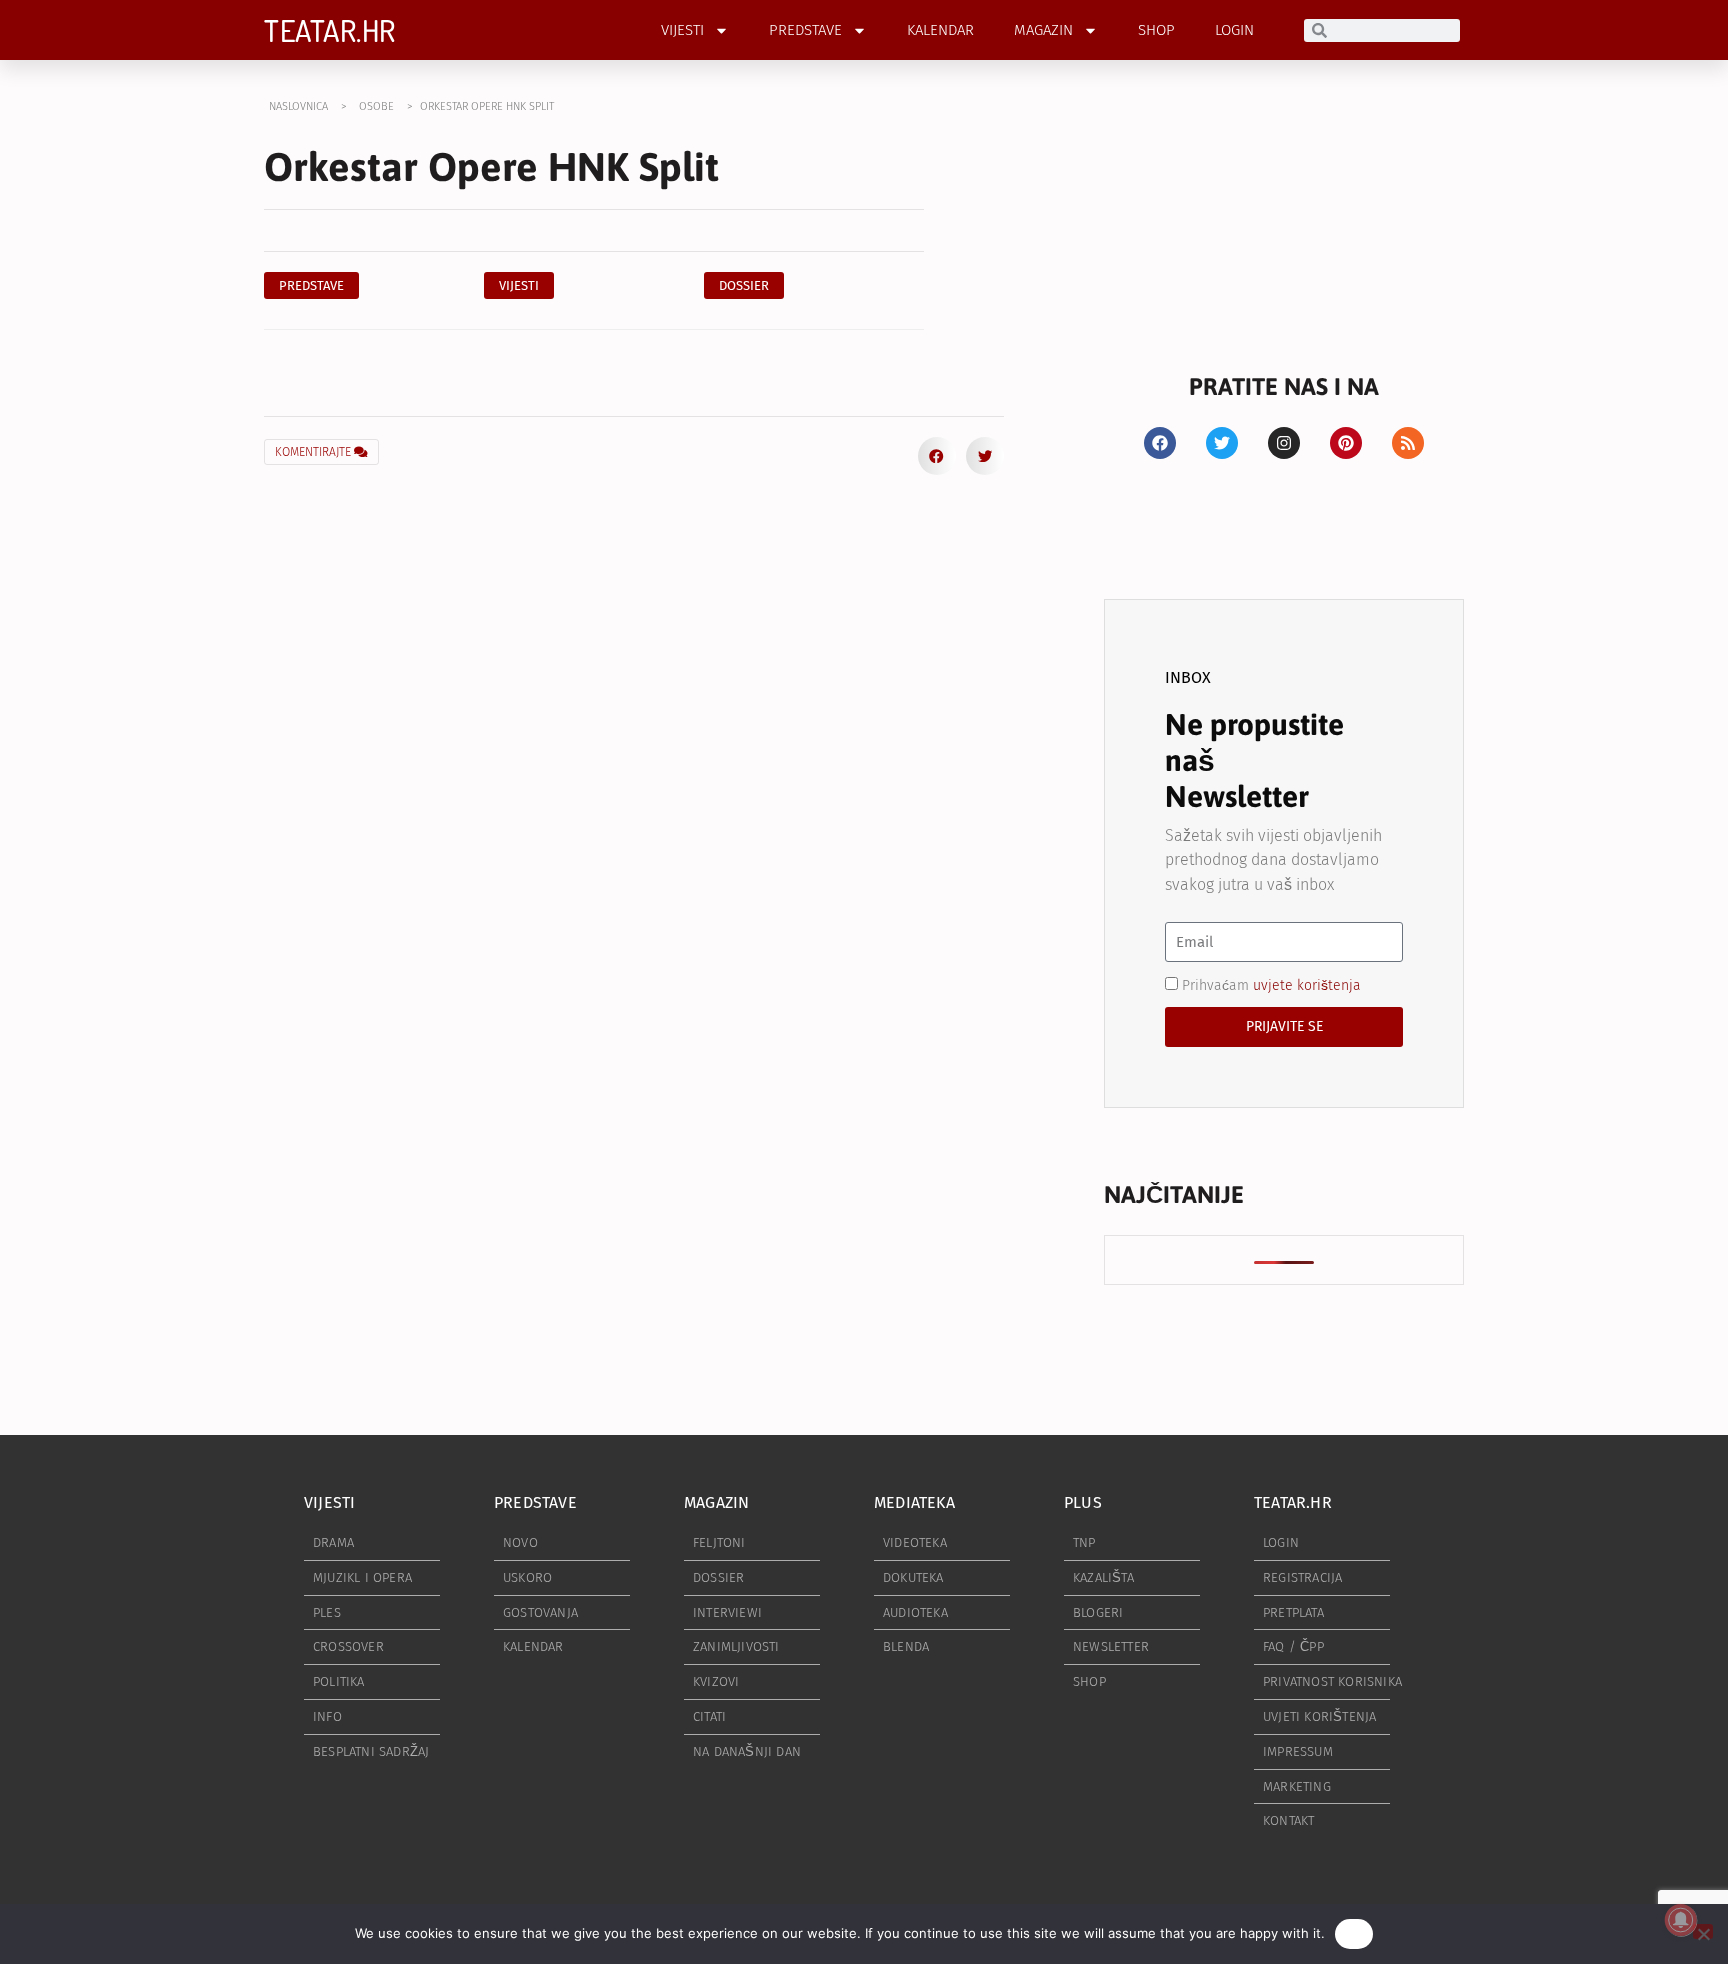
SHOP (1156, 30)
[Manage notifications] (1681, 1920)
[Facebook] (1160, 443)
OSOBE (376, 106)
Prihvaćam (1271, 985)
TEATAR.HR (330, 30)
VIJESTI (682, 30)
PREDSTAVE (805, 30)
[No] (1703, 1931)
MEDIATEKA (914, 1502)
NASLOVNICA (298, 106)
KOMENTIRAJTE (314, 452)
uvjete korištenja (1307, 985)
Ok (1354, 1933)
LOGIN (1234, 30)
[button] (744, 285)
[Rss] (1408, 443)
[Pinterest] (1346, 443)
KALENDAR (940, 30)
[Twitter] (1222, 443)
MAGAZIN (1043, 30)
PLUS (1083, 1502)
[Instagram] (1284, 443)
